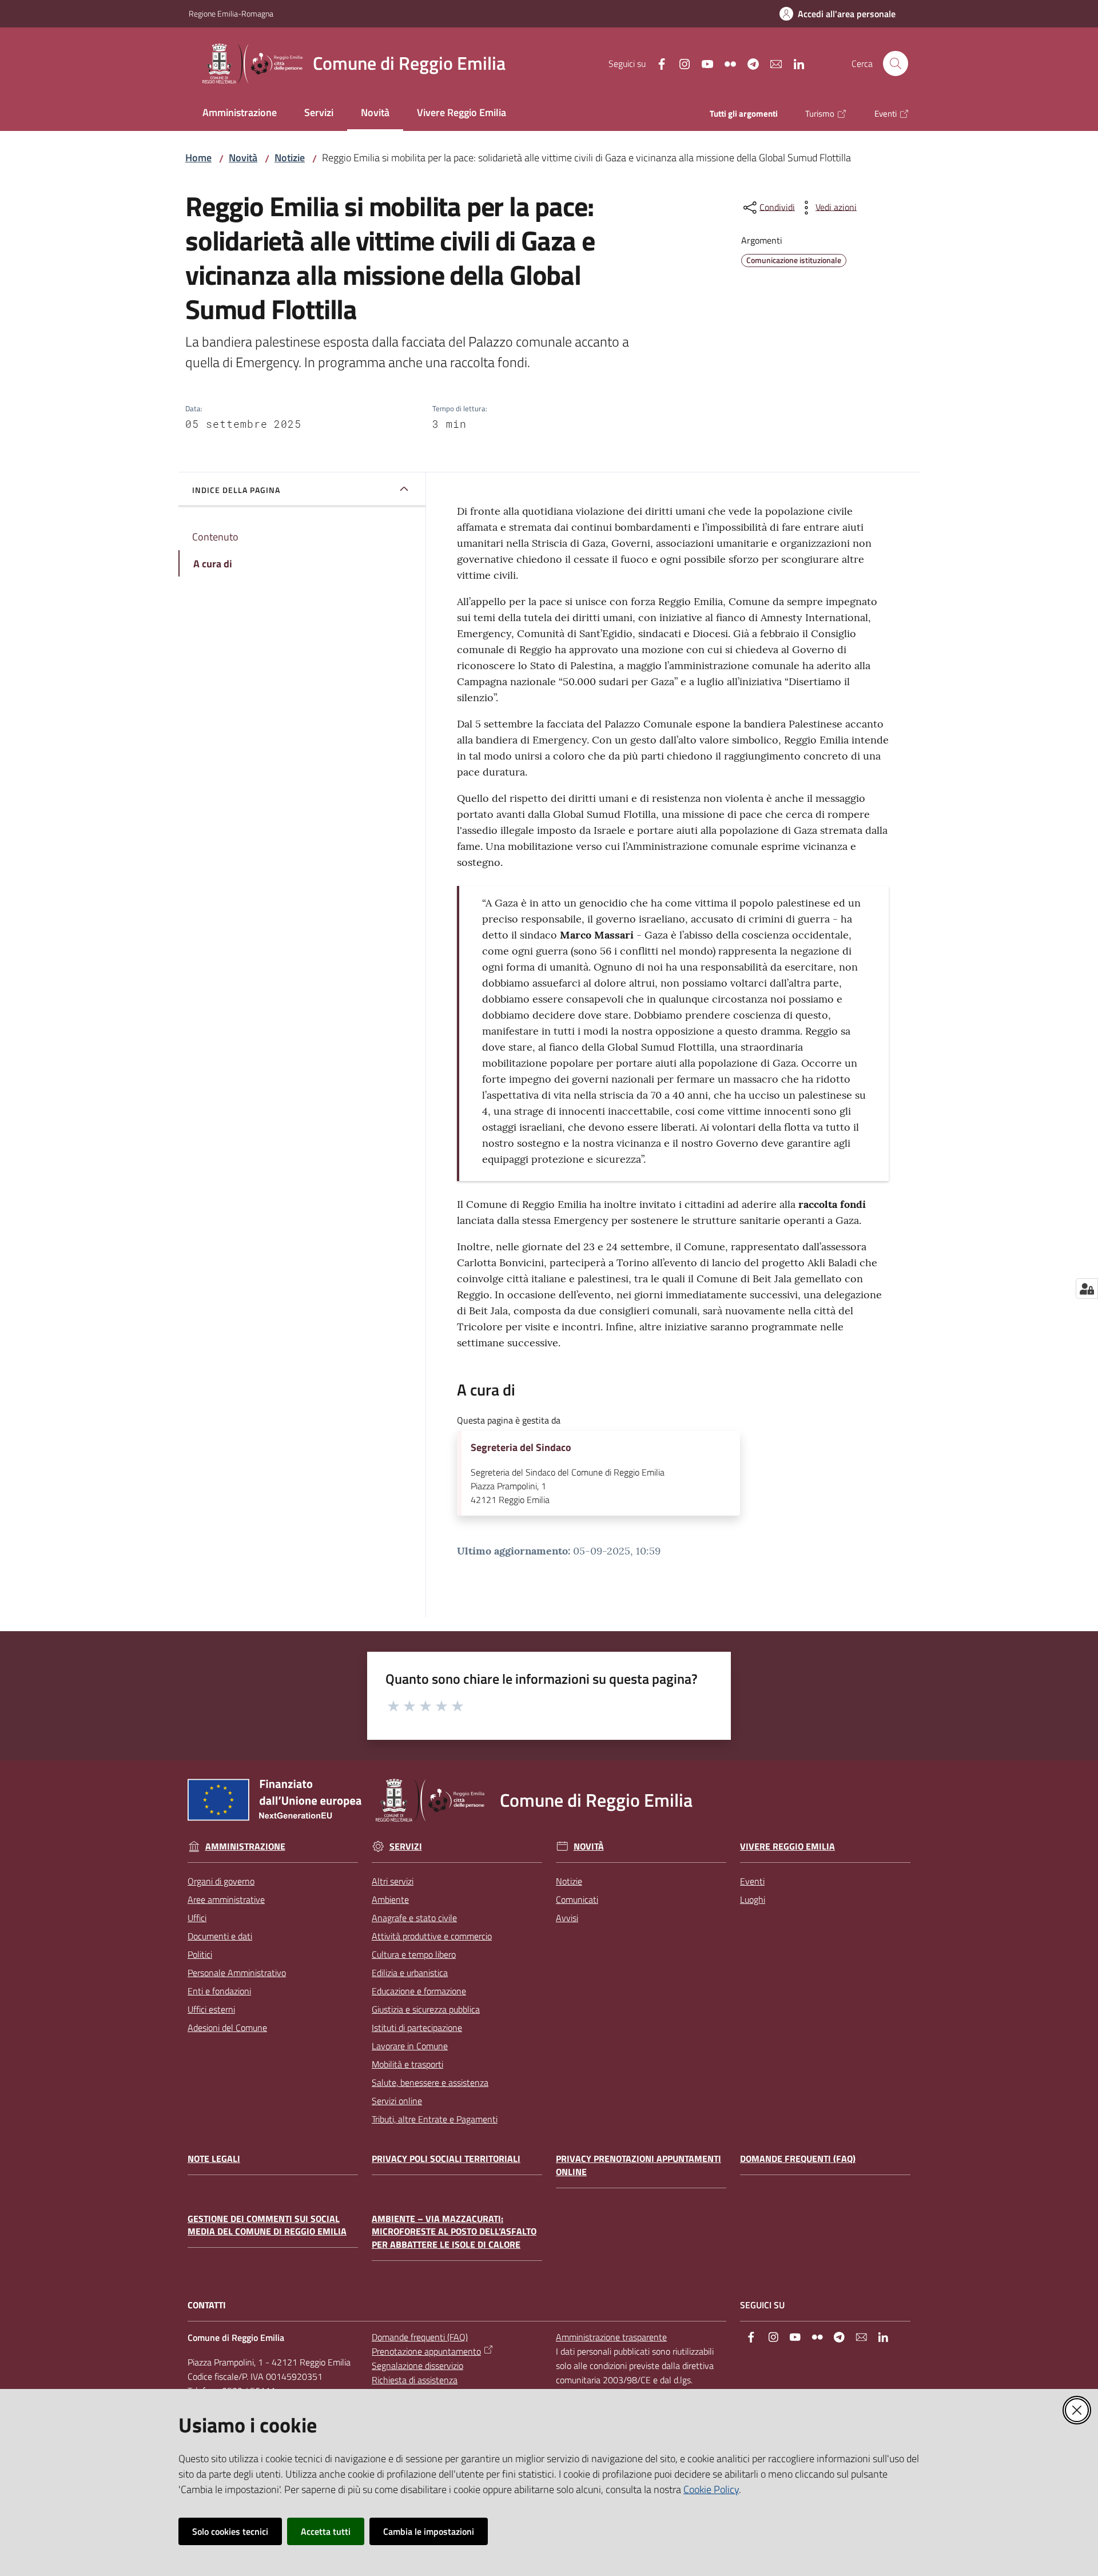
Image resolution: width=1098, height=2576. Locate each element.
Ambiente (390, 1899)
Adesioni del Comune (227, 2028)
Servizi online (397, 2101)
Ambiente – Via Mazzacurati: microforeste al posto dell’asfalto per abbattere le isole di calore (454, 2232)
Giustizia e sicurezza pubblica (426, 2009)
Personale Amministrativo (237, 1973)
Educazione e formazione (419, 1991)
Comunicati (577, 1899)
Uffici (197, 1918)
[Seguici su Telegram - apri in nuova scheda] (749, 63)
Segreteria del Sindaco (521, 1448)
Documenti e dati (220, 1936)
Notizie (290, 158)
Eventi (752, 1881)
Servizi (406, 1846)
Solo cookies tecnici (230, 2531)
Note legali (214, 2159)
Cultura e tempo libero (414, 1954)
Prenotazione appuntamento (426, 2351)
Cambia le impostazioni (429, 2531)
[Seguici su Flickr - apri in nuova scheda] (726, 63)
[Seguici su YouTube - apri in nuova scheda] (703, 63)
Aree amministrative (226, 1899)
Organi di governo (221, 1881)
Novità (243, 158)
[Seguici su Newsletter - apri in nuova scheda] (771, 63)
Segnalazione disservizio (417, 2366)
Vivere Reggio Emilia (787, 1846)
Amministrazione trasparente (611, 2337)
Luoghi (753, 1899)
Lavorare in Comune (410, 2046)
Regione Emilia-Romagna (231, 13)
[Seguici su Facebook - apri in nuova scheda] (657, 63)
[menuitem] (240, 114)
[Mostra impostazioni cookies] (1087, 1289)
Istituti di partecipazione (417, 2028)
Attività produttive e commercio (432, 1936)
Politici (200, 1954)
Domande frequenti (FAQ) (798, 2159)
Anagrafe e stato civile (414, 1918)
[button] (896, 63)
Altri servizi (393, 1881)
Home (198, 158)
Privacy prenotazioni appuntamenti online (638, 2165)
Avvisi (567, 1918)
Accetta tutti (326, 2531)
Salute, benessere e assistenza (430, 2082)
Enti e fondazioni (219, 1991)
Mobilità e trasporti (407, 2064)
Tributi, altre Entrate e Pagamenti (435, 2119)
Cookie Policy (711, 2489)
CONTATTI (207, 2305)
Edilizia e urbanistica (410, 1973)
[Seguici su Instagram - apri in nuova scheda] (680, 63)
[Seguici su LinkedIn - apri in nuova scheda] (794, 63)
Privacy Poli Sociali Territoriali (446, 2159)
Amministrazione (245, 1846)
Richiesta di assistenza (415, 2380)
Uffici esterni (211, 2009)
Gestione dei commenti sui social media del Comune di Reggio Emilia (267, 2225)
